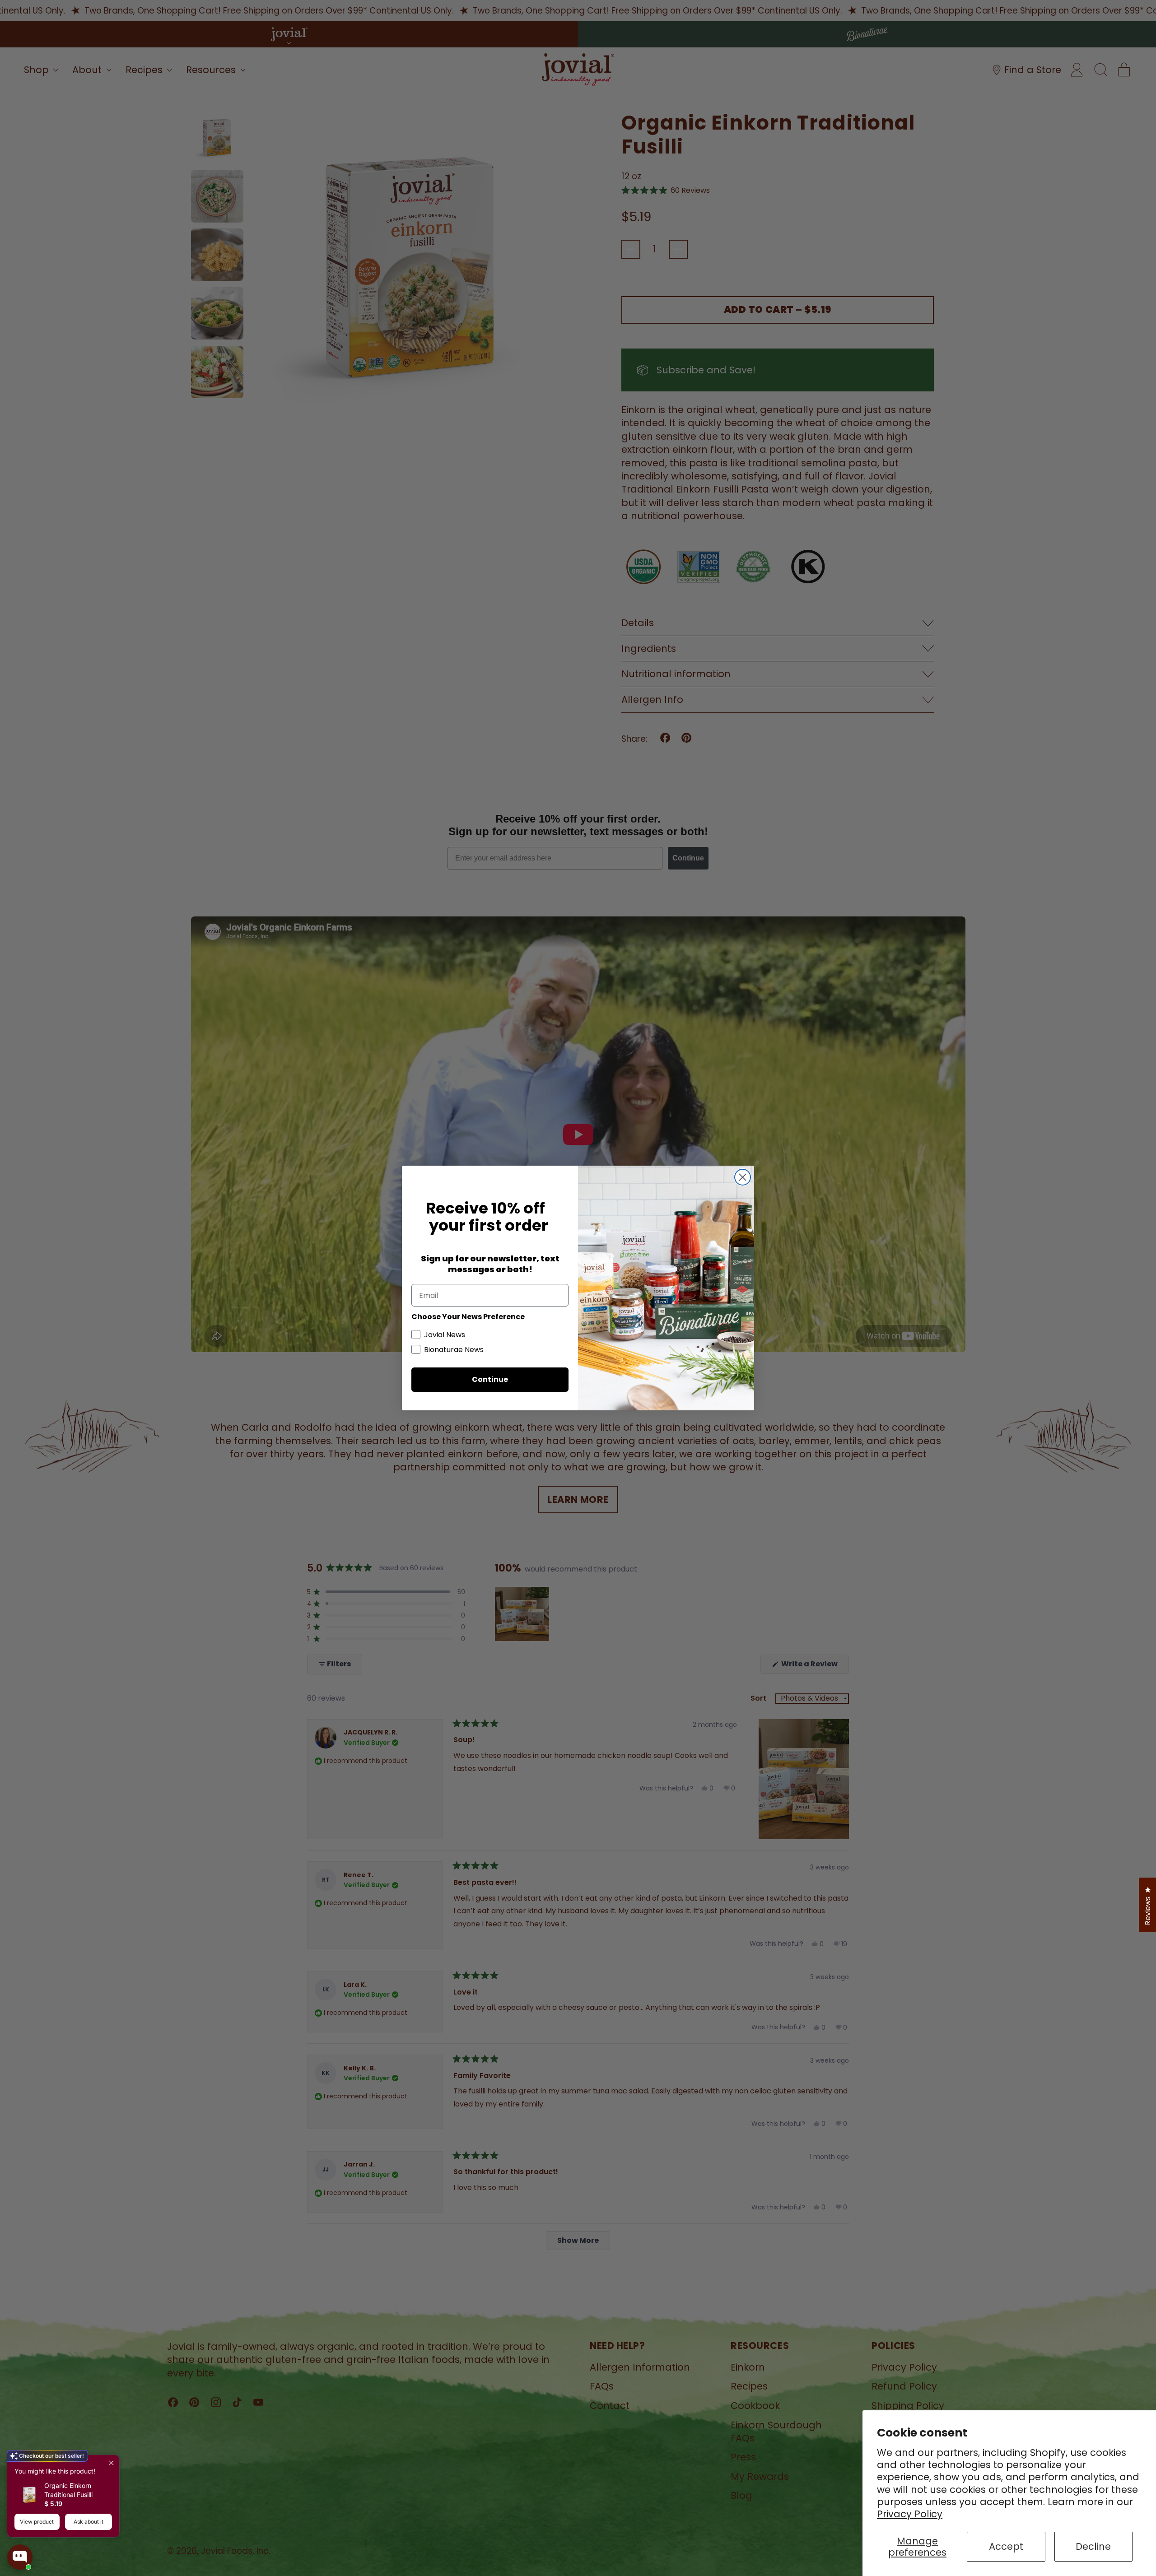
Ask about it (89, 2522)
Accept (1006, 2546)
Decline (1093, 2546)
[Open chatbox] (20, 2557)
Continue (490, 1379)
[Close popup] (111, 2463)
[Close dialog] (743, 1177)
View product (37, 2522)
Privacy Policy (910, 2514)
